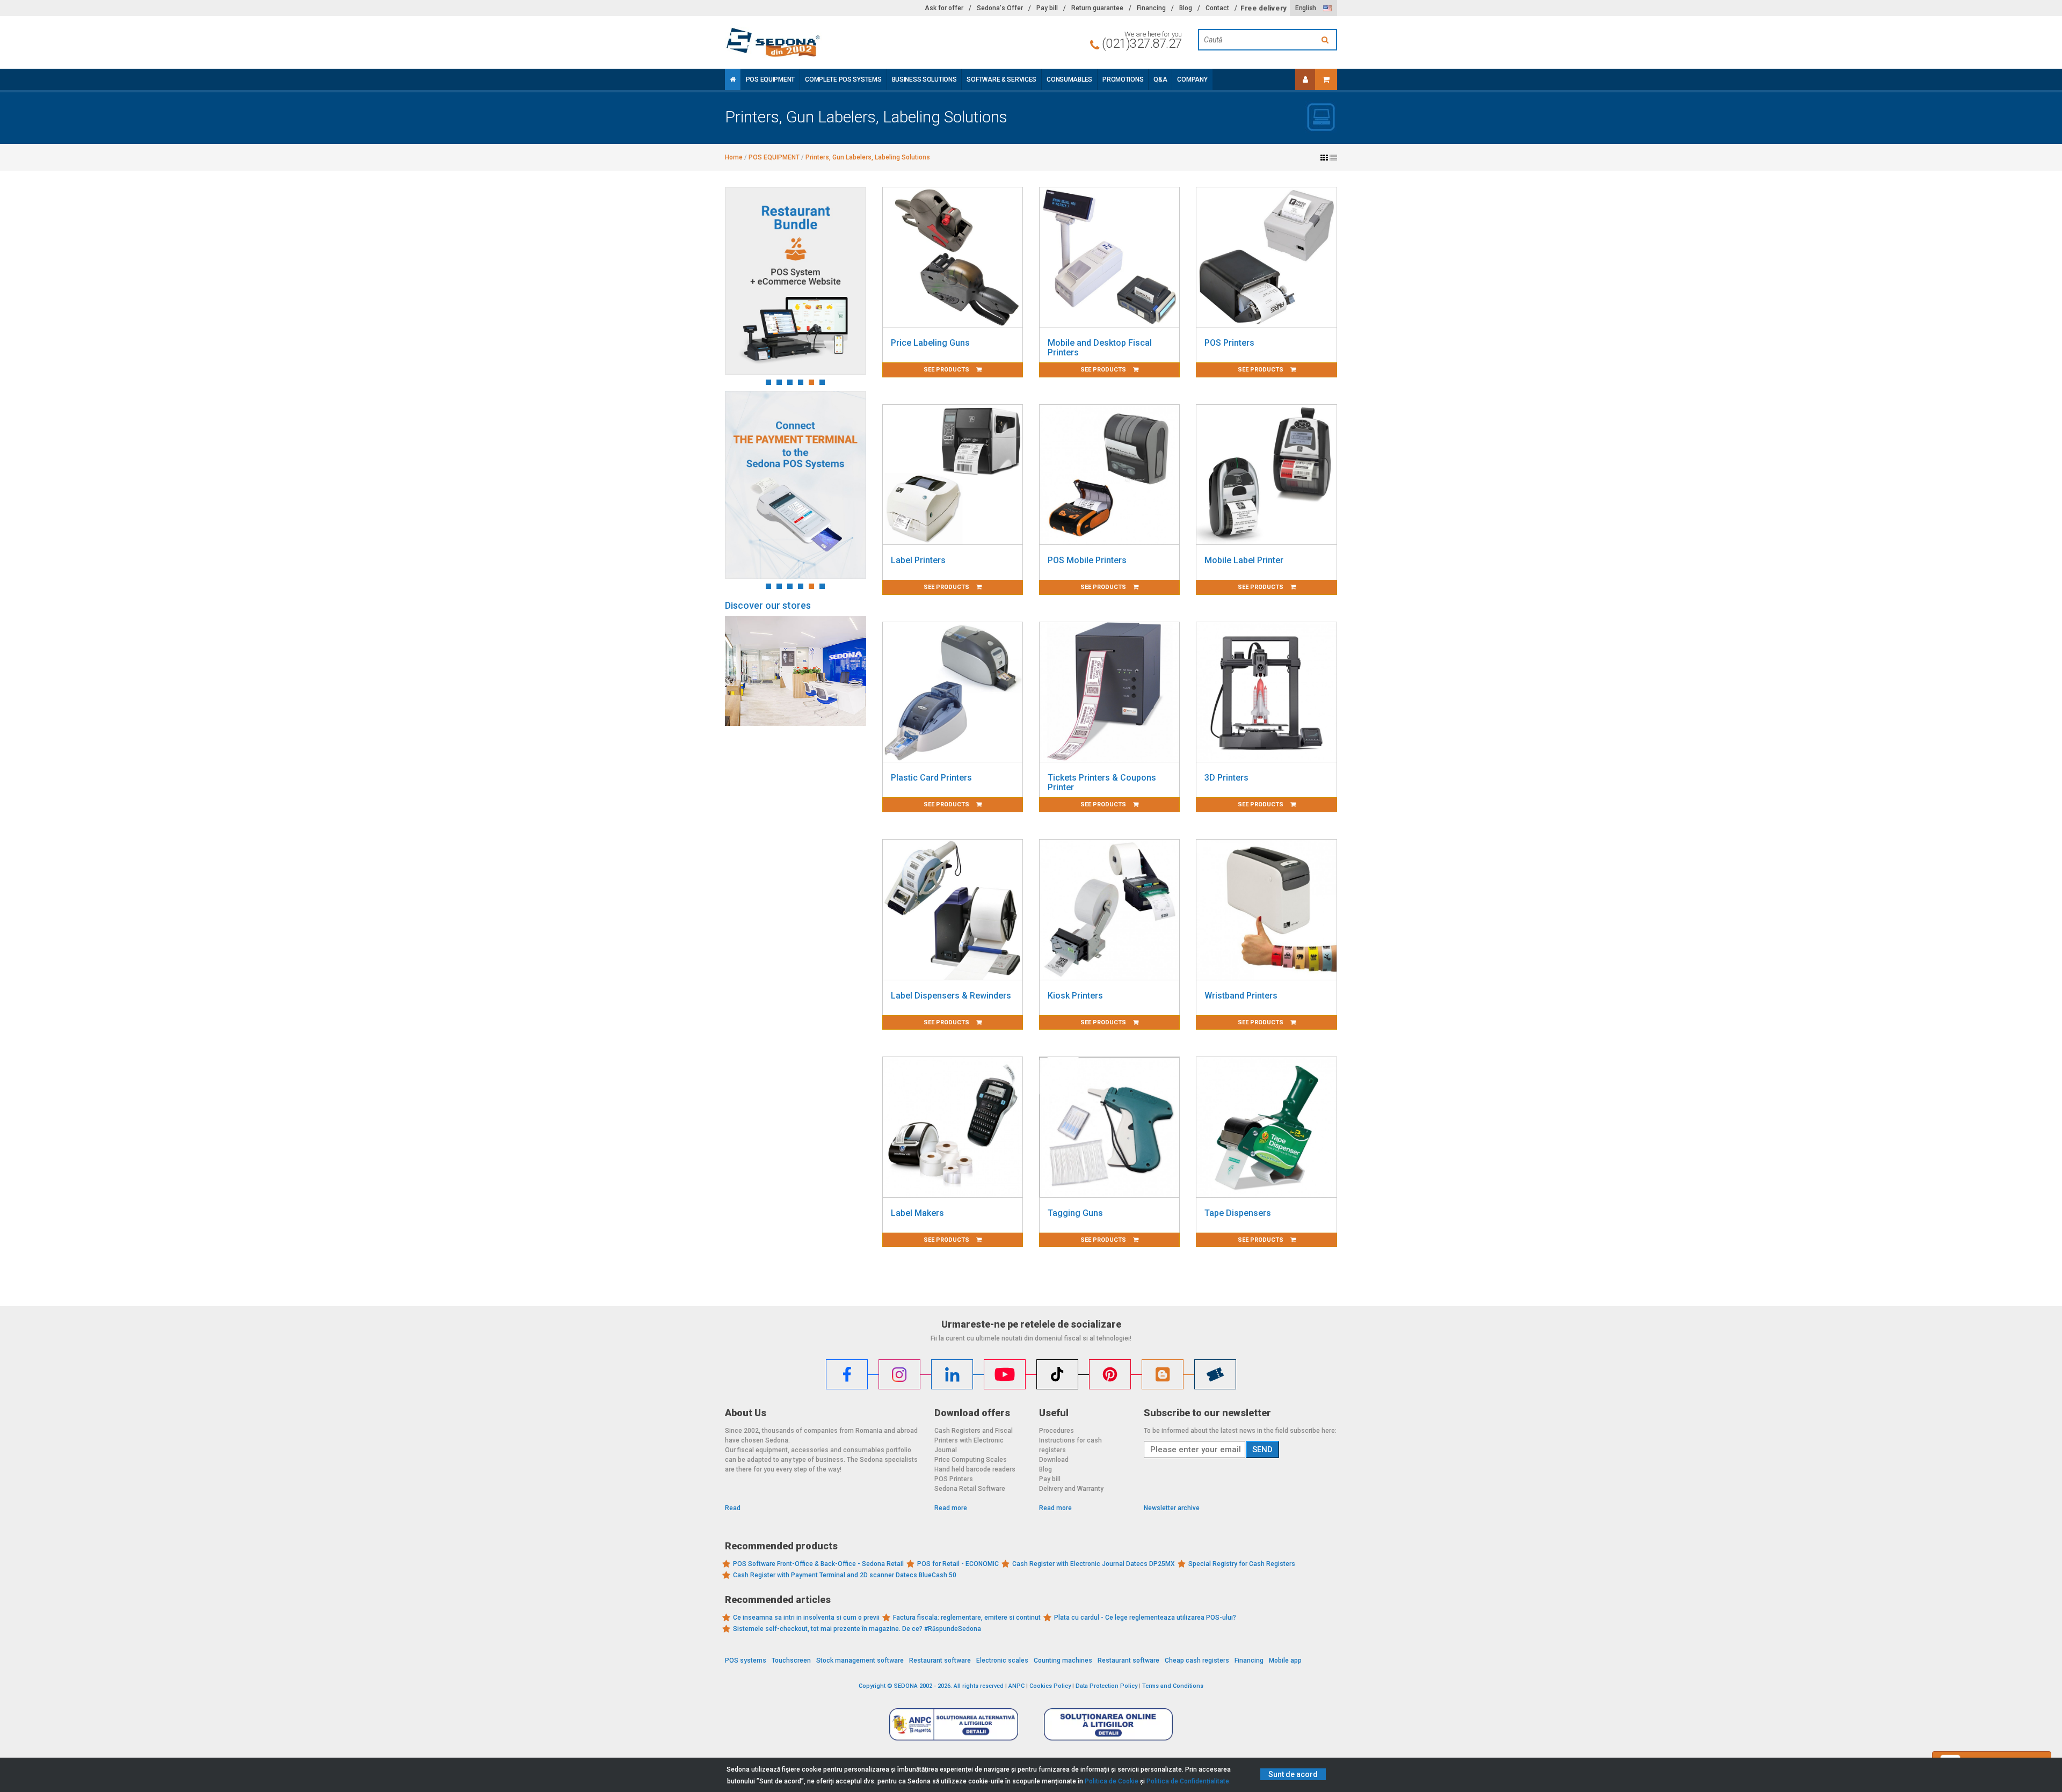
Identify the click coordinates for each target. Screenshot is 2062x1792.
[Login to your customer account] (1305, 79)
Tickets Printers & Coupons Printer (1102, 782)
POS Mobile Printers (1087, 560)
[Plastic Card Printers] (953, 692)
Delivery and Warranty (1071, 1489)
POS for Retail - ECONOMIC (958, 1564)
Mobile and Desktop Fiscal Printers (1100, 348)
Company (1192, 79)
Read (733, 1508)
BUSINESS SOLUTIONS (924, 79)
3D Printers (1226, 778)
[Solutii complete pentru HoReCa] (796, 281)
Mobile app (1285, 1660)
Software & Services (1001, 79)
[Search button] (1326, 40)
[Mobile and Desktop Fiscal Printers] (1109, 257)
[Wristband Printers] (1266, 909)
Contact (1217, 8)
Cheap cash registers (1197, 1660)
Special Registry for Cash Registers (1242, 1564)
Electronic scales (1002, 1660)
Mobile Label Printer (1244, 560)
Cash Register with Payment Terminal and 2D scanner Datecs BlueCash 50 (845, 1575)
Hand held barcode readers (975, 1469)
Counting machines (1063, 1660)
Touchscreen (791, 1660)
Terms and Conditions (1173, 1686)
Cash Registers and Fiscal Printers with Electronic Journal (974, 1440)
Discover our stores (768, 605)
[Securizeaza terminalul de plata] (796, 485)
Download (1054, 1460)
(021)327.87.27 (1142, 43)
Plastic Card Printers (931, 778)
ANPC (1017, 1686)
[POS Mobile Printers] (1109, 475)
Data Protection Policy (1106, 1686)
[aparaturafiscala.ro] (822, 42)
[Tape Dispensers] (1266, 1127)
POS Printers (1229, 343)
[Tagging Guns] (1109, 1127)
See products (947, 370)
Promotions (1123, 79)
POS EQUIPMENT (770, 79)
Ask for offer (944, 8)
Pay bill (1047, 8)
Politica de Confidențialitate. (1189, 1781)
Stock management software (860, 1660)
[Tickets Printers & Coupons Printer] (1109, 692)
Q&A (1160, 79)
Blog (1186, 8)
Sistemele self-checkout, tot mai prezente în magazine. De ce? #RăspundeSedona (857, 1629)
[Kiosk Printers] (1109, 909)
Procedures (1057, 1431)
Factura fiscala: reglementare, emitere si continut (967, 1618)
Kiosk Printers (1075, 996)
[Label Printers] (953, 475)
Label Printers (918, 560)
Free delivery (1263, 8)
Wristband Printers (1241, 996)
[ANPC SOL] (1108, 1724)
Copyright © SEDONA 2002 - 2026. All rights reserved (931, 1686)
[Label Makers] (953, 1127)
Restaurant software (940, 1660)
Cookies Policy (1050, 1686)
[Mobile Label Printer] (1266, 475)
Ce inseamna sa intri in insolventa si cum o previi (806, 1618)
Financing (1151, 8)
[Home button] (733, 79)
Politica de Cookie (1112, 1781)
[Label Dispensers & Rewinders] (953, 909)
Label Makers (917, 1213)
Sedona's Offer (1000, 8)
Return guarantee (1097, 8)
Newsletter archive (1172, 1508)
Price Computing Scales (971, 1460)
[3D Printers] (1266, 692)
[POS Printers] (1266, 257)
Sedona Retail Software (970, 1489)
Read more (951, 1508)
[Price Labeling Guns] (953, 257)
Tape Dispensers (1238, 1213)
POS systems (746, 1660)
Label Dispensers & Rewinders (951, 996)
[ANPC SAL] (954, 1724)
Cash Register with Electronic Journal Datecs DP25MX (1094, 1564)
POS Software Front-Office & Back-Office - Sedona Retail (818, 1564)
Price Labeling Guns (930, 343)
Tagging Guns (1075, 1213)
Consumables (1069, 79)
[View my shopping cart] (1326, 79)
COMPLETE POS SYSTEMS (843, 79)
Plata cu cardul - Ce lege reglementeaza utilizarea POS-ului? (1145, 1618)
